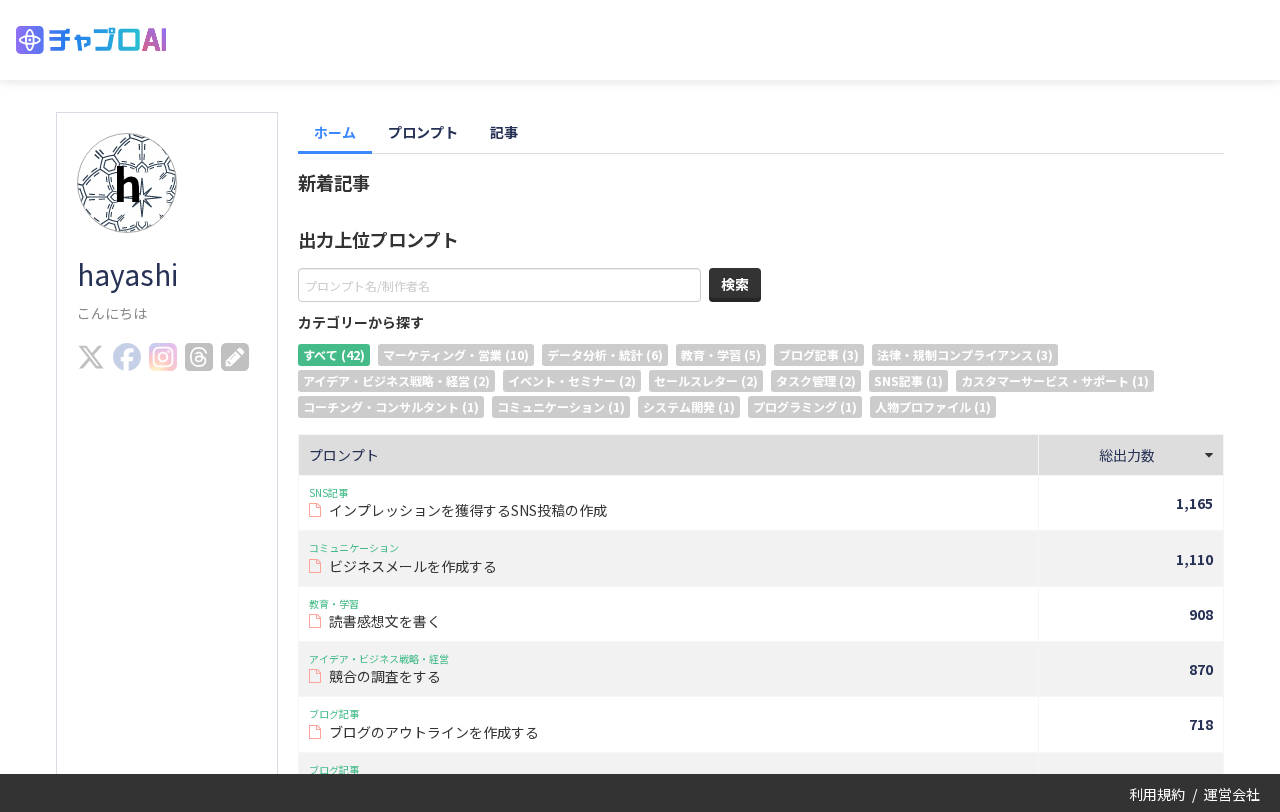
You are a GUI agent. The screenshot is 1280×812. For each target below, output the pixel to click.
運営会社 (1232, 794)
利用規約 (1157, 794)
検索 (735, 284)
